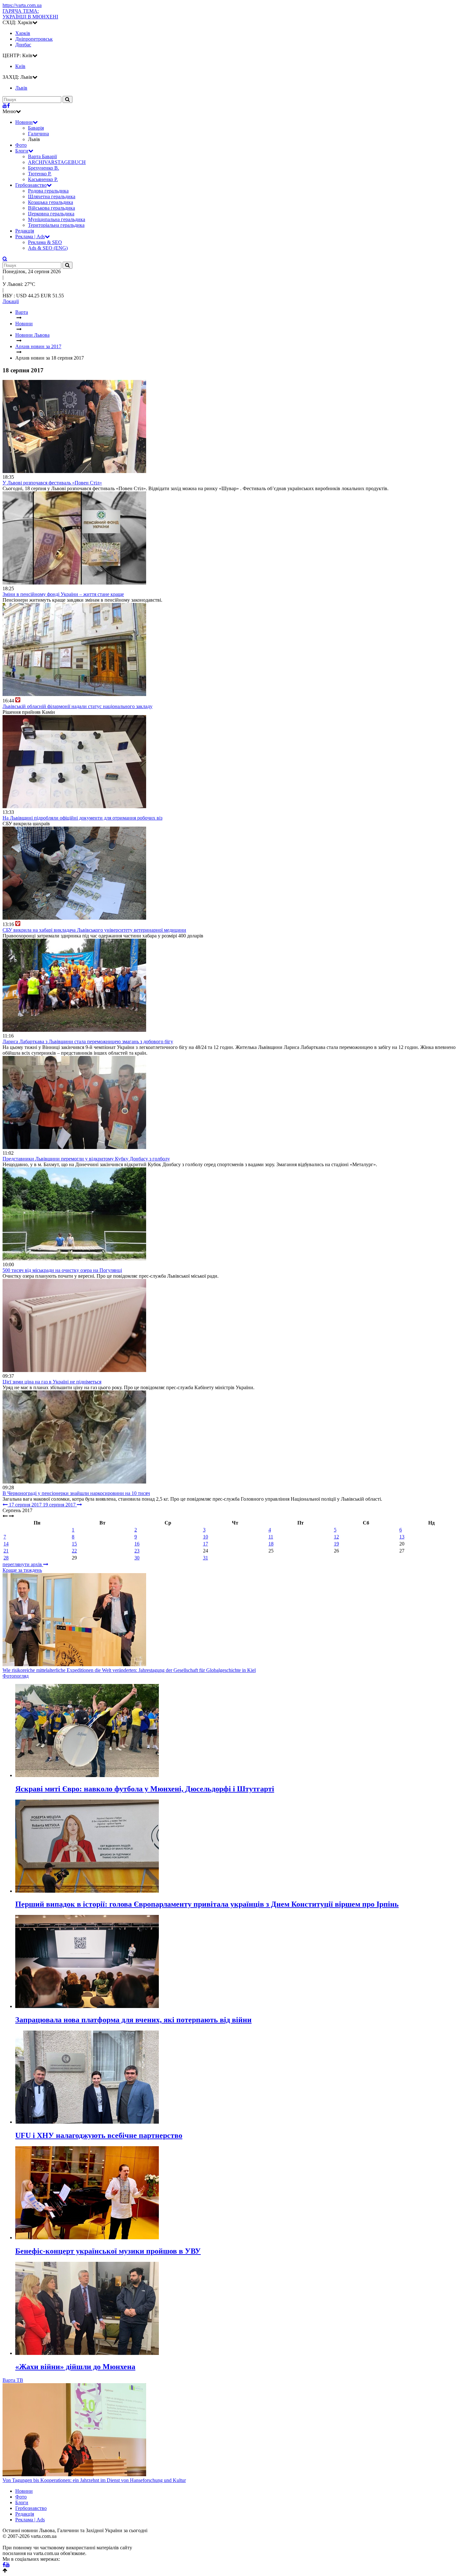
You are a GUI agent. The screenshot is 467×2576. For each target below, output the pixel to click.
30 (137, 1558)
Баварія (36, 128)
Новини (24, 122)
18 (271, 1544)
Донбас (23, 45)
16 (137, 1544)
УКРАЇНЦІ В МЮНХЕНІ (30, 14)
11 (271, 1537)
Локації (11, 301)
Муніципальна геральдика (57, 219)
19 (336, 1544)
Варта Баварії (42, 156)
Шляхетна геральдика (52, 196)
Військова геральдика (51, 208)
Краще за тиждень (22, 1570)
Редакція (25, 231)
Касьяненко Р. (43, 179)
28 (6, 1558)
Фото (21, 145)
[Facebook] (8, 106)
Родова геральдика (48, 191)
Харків (23, 33)
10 (206, 1537)
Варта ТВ (13, 2380)
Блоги (22, 151)
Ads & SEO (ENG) (48, 248)
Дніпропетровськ (34, 39)
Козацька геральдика (51, 202)
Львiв (21, 88)
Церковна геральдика (51, 214)
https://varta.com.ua (22, 5)
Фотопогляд (16, 1676)
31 (206, 1558)
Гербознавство (31, 185)
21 (6, 1551)
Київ (20, 66)
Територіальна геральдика (56, 225)
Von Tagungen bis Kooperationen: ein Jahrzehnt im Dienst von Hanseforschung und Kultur (94, 2480)
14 (6, 1544)
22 (74, 1551)
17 (206, 1544)
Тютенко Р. (40, 174)
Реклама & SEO (45, 242)
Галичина (38, 134)
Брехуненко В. (44, 168)
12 (336, 1537)
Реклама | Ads (30, 237)
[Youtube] (5, 106)
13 (402, 1537)
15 (74, 1544)
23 (137, 1551)
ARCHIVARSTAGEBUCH (57, 162)
